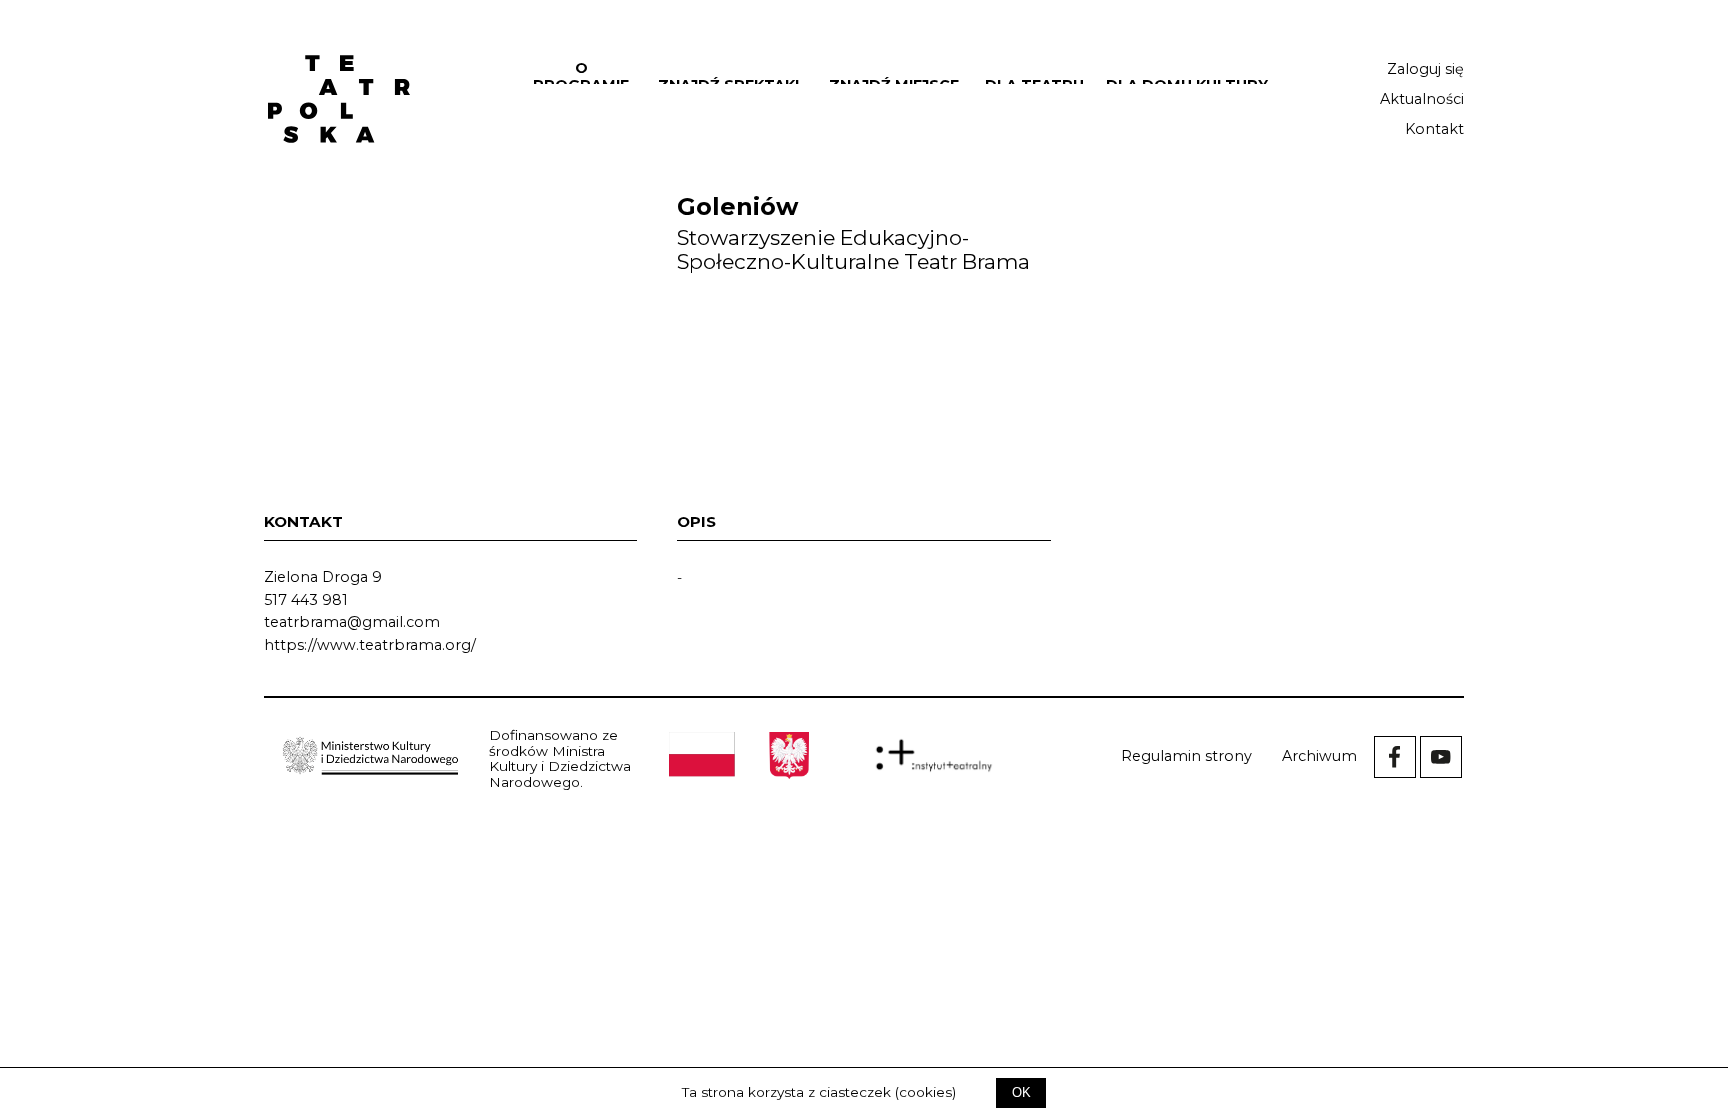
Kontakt (1434, 129)
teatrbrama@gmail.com (352, 622)
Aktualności (1422, 99)
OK (1021, 1092)
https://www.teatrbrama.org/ (370, 645)
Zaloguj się (1425, 69)
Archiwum (1319, 756)
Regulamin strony (1186, 756)
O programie (581, 76)
